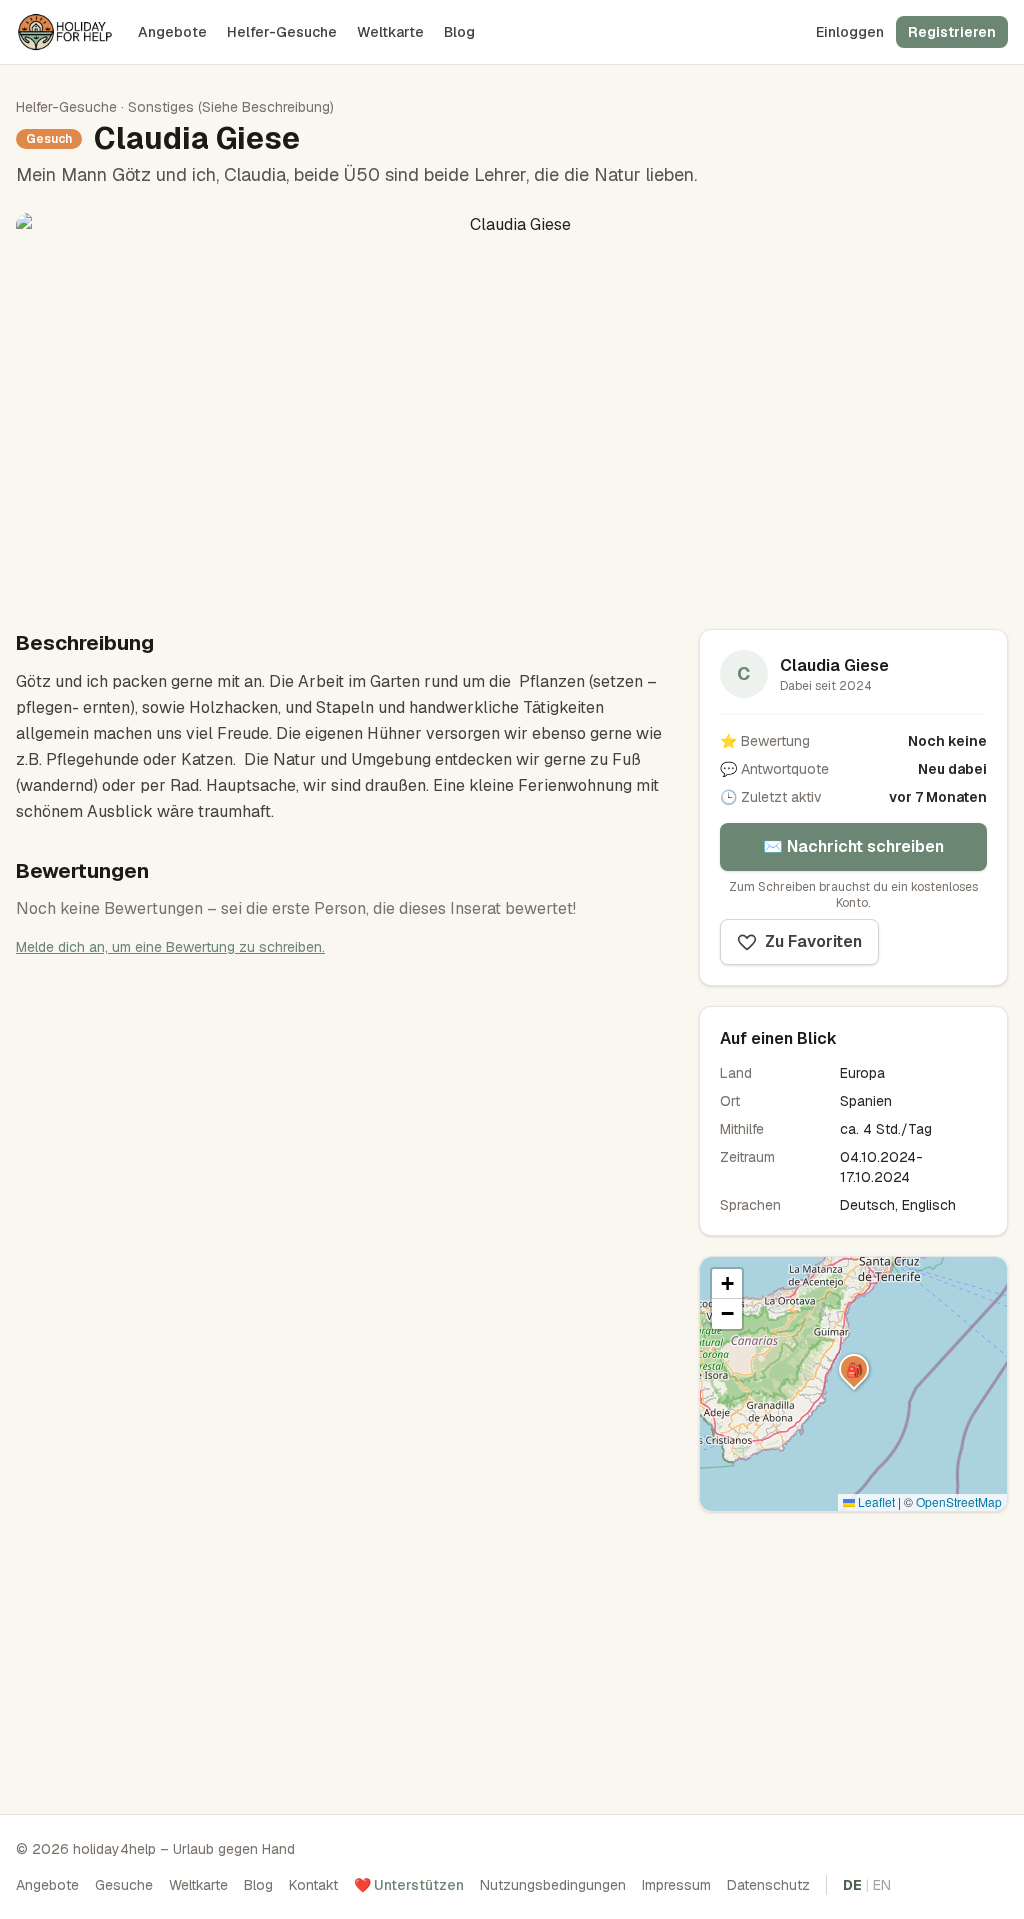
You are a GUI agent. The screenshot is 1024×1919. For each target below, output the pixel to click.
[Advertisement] (853, 1657)
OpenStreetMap (959, 1501)
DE (852, 1885)
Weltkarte (390, 32)
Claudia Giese (834, 665)
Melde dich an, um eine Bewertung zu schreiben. (170, 947)
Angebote (172, 32)
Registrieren (952, 32)
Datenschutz (768, 1885)
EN (882, 1885)
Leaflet (875, 1501)
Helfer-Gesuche (282, 32)
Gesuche (124, 1885)
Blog (459, 32)
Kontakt (313, 1885)
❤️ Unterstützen (409, 1885)
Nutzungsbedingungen (553, 1885)
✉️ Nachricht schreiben (853, 846)
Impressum (676, 1885)
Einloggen (850, 32)
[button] (854, 1369)
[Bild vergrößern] (512, 405)
